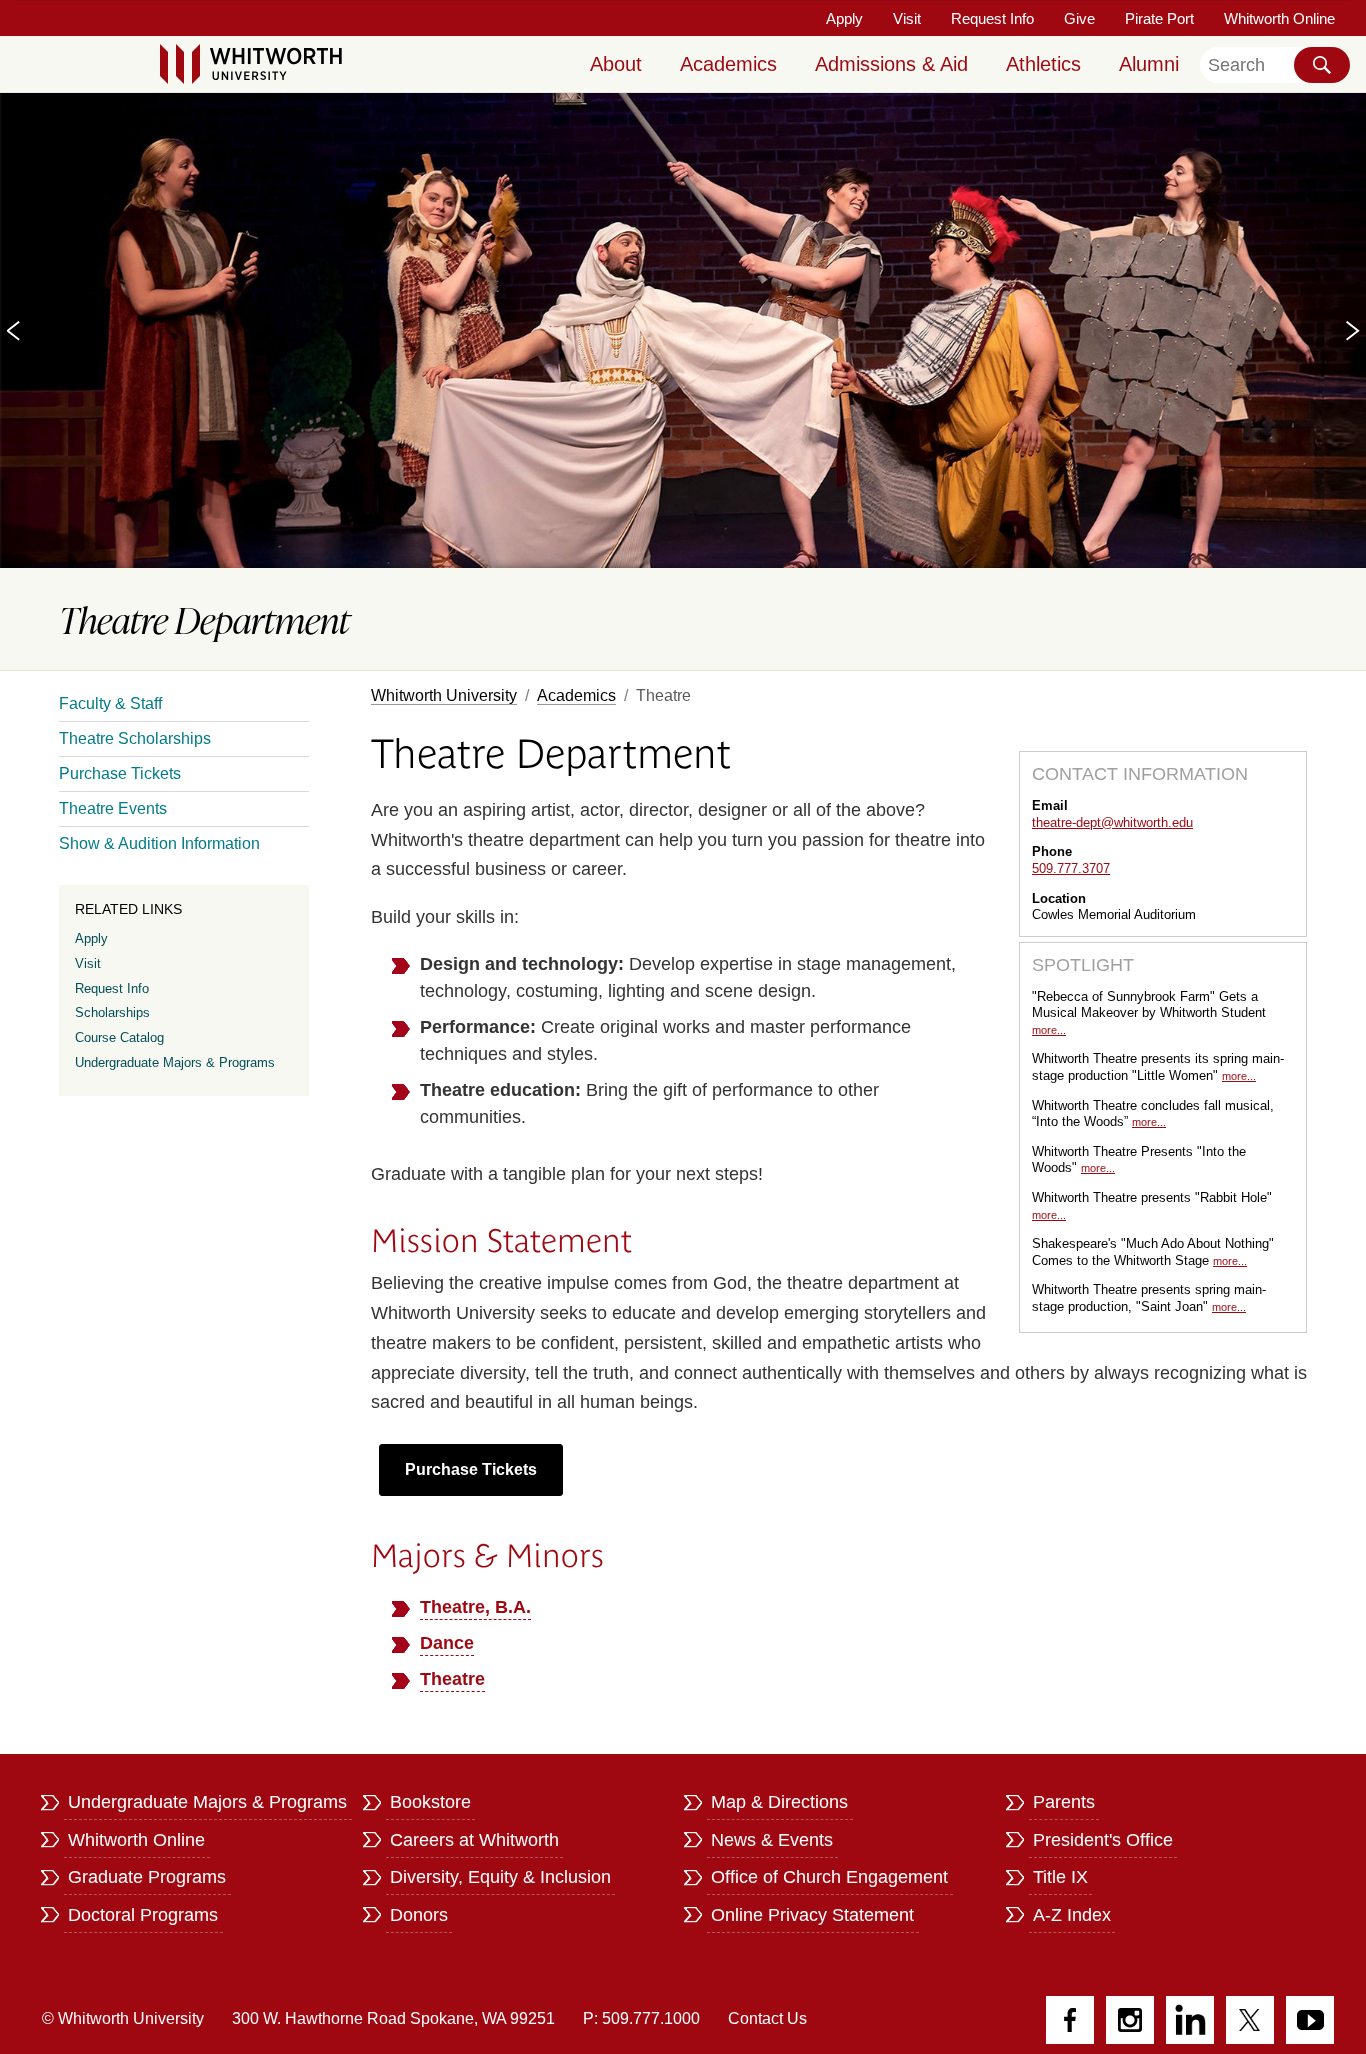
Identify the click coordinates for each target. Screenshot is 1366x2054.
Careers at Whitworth (474, 1840)
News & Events (772, 1840)
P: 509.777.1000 (641, 2018)
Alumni (1149, 64)
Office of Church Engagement (829, 1877)
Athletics (1043, 64)
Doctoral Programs (143, 1915)
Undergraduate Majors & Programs (175, 1062)
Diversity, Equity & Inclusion (500, 1877)
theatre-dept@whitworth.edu (1112, 822)
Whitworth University (444, 695)
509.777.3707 (1071, 868)
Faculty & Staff (110, 703)
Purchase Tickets (471, 1469)
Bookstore (430, 1802)
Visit (907, 18)
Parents (1064, 1802)
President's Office (1103, 1840)
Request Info (992, 18)
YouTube (1310, 2020)
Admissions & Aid (891, 64)
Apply (844, 18)
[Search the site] (1322, 65)
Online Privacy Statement (812, 1915)
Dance (447, 1643)
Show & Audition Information (159, 843)
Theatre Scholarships (135, 738)
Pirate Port (1159, 18)
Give (1079, 18)
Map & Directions (779, 1802)
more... (1049, 1030)
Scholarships (112, 1012)
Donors (419, 1915)
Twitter (1250, 2020)
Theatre (452, 1679)
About (616, 64)
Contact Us (767, 2018)
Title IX (1060, 1877)
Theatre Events (113, 808)
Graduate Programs (147, 1877)
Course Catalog (119, 1037)
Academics (728, 64)
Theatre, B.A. (475, 1607)
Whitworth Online (1279, 18)
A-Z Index (1072, 1915)
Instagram (1130, 2020)
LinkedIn (1190, 2020)
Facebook (1070, 2020)
